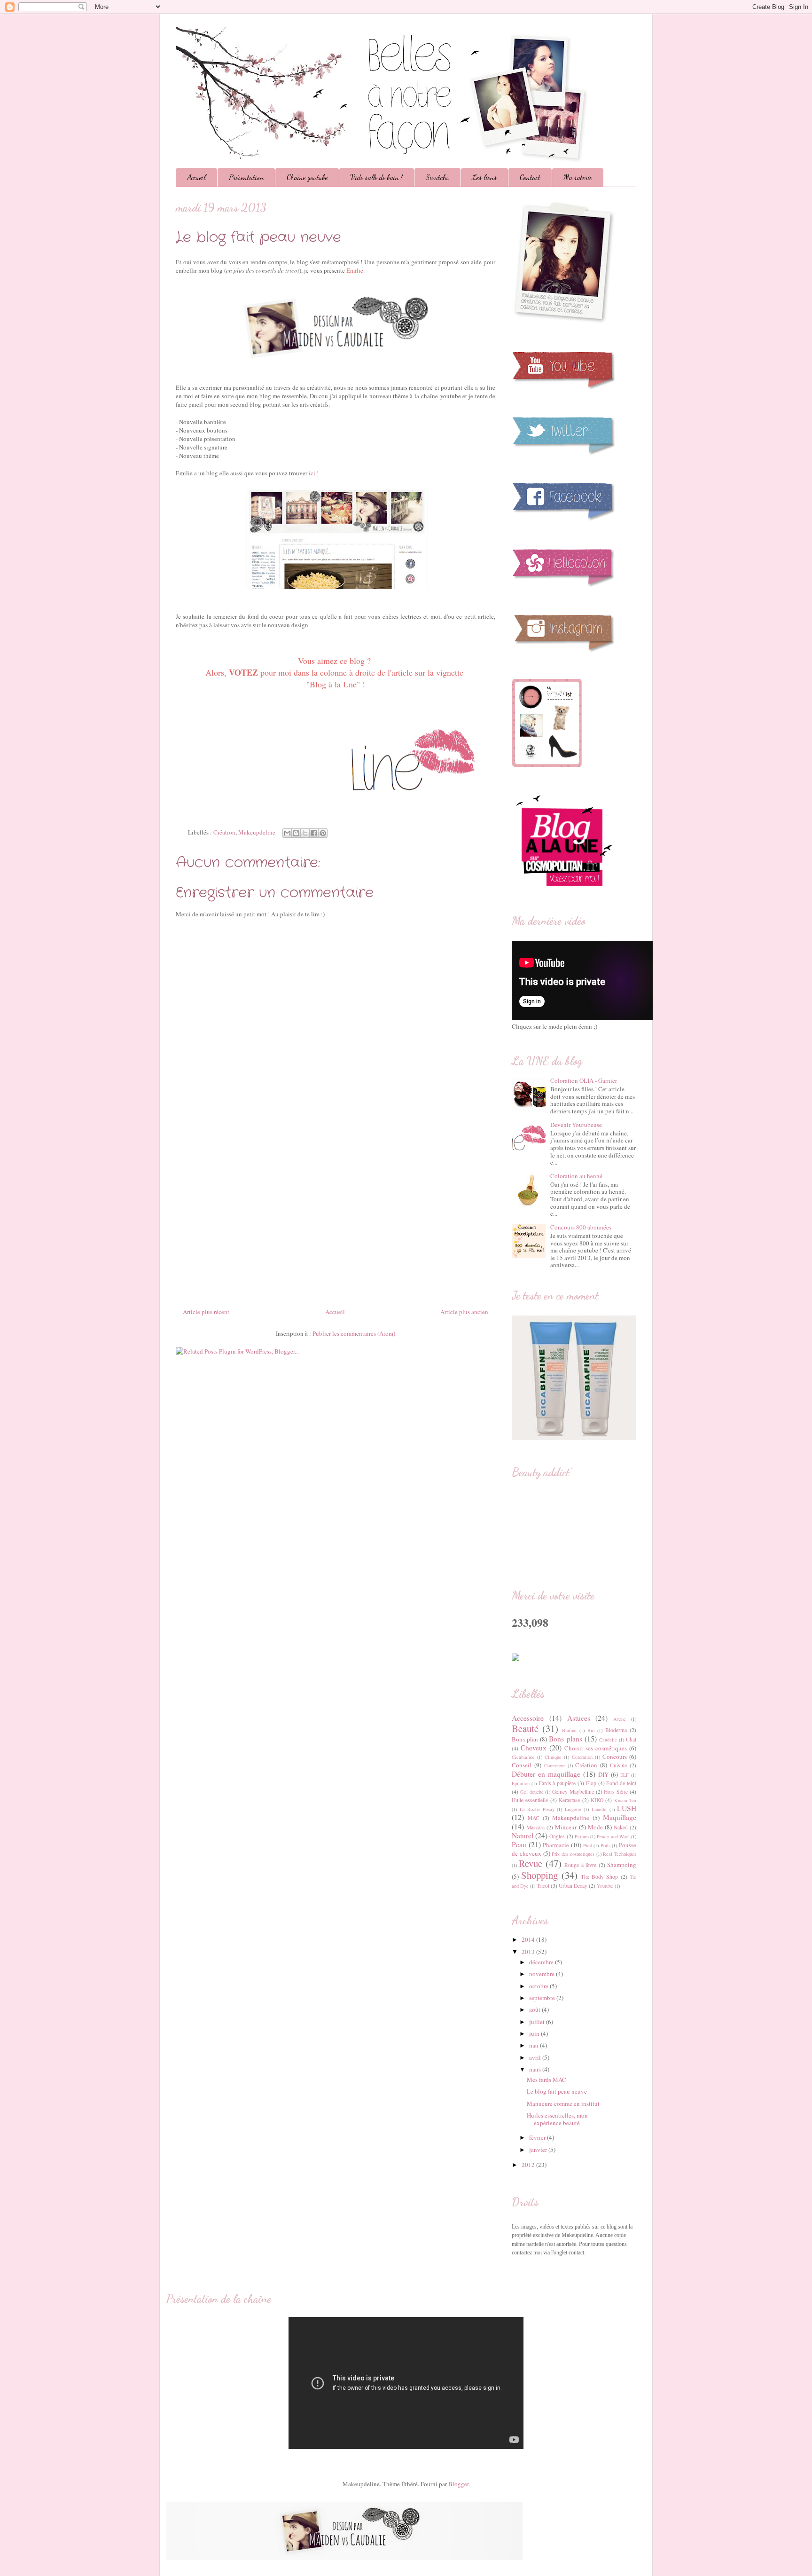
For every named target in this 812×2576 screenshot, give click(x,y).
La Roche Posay (537, 1809)
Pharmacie (556, 1845)
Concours (615, 1757)
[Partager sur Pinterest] (323, 833)
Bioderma (616, 1730)
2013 (529, 1952)
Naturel (523, 1835)
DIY (603, 1774)
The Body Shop (600, 1877)
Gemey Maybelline (573, 1792)
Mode (595, 1827)
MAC (534, 1818)
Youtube (605, 1886)
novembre (543, 1974)
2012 (529, 2165)
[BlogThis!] (296, 833)
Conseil (522, 1765)
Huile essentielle (530, 1800)
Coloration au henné (576, 1176)
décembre (542, 1962)
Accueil (196, 177)
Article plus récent (206, 1312)
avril (536, 2057)
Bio (591, 1730)
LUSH (627, 1808)
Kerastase (569, 1800)
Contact (530, 177)
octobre (539, 1986)
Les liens (484, 177)
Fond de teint (621, 1783)
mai (535, 2045)
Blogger (458, 2484)
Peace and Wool (613, 1836)
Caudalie (608, 1740)
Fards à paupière (557, 1783)
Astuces (579, 1718)
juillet (538, 2022)
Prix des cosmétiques (573, 1854)
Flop (591, 1783)
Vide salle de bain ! (377, 177)
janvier (539, 2150)
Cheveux (534, 1748)
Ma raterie (578, 177)
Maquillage (620, 1817)
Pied (588, 1845)
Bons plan (525, 1739)
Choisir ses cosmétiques (596, 1748)
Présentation (246, 177)
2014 (529, 1939)
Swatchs (437, 177)
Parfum (582, 1836)
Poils (605, 1845)
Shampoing (622, 1865)
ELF (625, 1775)
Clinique (553, 1757)
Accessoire (528, 1718)
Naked (621, 1827)
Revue (531, 1863)
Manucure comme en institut (563, 2103)
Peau (519, 1844)
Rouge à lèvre (580, 1865)
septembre (543, 1998)
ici (312, 473)
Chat (631, 1739)
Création (224, 832)
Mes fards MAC (547, 2080)
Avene (620, 1719)
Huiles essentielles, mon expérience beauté (557, 2119)
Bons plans (565, 1739)
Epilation (521, 1783)
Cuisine (618, 1765)
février (538, 2137)
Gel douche (532, 1792)
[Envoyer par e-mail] (287, 833)
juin (535, 2033)
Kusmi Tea (625, 1800)
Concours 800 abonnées (581, 1227)
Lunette (599, 1809)
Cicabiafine (523, 1757)
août (535, 2009)
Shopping (539, 1875)
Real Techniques (620, 1854)
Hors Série (616, 1792)
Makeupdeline (257, 832)
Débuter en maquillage (546, 1774)
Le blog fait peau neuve (557, 2091)
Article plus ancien (464, 1312)
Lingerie (573, 1809)
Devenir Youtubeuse (576, 1125)
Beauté (525, 1728)
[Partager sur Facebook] (314, 833)
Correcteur (554, 1765)
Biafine (569, 1730)
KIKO (597, 1800)
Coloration (582, 1757)
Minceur (566, 1827)
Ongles (557, 1836)
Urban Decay (573, 1886)
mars (536, 2069)
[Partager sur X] (305, 833)
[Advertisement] (336, 1215)
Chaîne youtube (307, 177)
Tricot (543, 1886)
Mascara (535, 1827)
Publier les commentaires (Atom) (354, 1333)
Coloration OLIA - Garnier (584, 1080)
